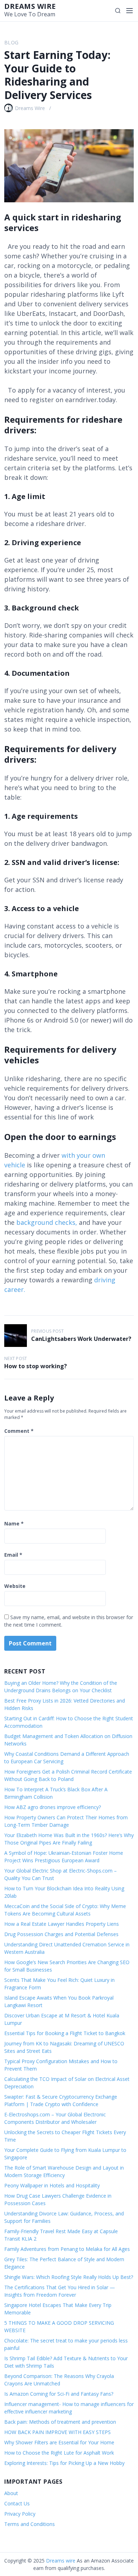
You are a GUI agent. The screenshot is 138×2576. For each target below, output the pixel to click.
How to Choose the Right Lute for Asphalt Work (59, 2453)
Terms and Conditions (30, 2524)
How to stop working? (36, 1366)
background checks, (47, 1222)
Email (13, 1555)
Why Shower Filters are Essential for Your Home (59, 2442)
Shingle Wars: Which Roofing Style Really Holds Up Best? (69, 2277)
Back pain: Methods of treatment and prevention (60, 2422)
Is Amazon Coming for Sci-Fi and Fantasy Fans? (59, 2394)
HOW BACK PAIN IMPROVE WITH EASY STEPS (57, 2432)
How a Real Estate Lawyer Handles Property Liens (62, 1924)
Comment (19, 1431)
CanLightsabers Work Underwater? (81, 1339)
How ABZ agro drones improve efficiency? (53, 1807)
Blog (11, 42)
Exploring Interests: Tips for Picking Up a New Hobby (64, 2463)
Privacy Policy (20, 2514)
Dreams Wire (30, 108)
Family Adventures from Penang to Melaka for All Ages (67, 2249)
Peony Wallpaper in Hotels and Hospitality (52, 2185)
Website (15, 1586)
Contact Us (17, 2503)
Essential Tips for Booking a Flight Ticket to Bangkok (65, 2033)
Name (14, 1523)
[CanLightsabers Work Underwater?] (16, 1336)
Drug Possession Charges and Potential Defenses (61, 1934)
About (11, 2493)
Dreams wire (30, 6)
